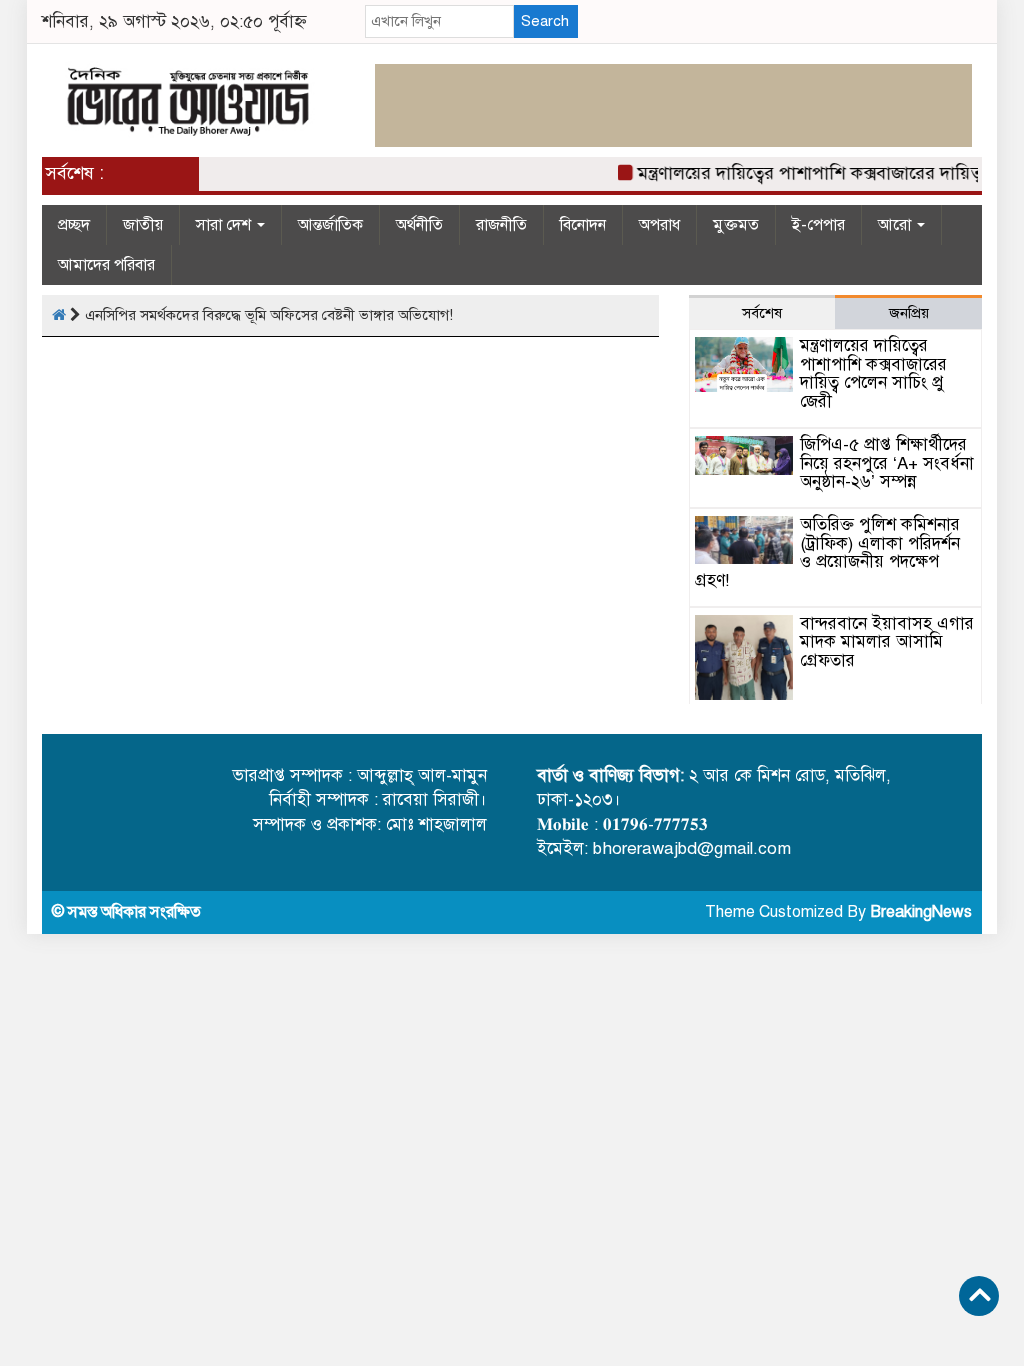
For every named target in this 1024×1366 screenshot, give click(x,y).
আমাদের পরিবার (106, 265)
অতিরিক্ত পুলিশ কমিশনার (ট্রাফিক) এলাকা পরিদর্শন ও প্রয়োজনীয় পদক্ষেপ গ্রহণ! (827, 552)
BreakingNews (921, 912)
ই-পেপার (818, 225)
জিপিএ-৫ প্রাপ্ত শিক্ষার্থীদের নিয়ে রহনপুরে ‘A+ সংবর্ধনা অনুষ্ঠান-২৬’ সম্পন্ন (887, 463)
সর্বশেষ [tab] (762, 313)
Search (545, 21)
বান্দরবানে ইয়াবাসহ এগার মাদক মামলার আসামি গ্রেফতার (887, 642)
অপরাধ (659, 225)
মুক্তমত (736, 225)
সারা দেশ (225, 225)
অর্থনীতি (419, 225)
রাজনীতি (501, 225)
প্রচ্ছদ (74, 225)
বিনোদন (583, 225)
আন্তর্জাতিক (330, 225)
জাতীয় (143, 225)
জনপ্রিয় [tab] (909, 313)
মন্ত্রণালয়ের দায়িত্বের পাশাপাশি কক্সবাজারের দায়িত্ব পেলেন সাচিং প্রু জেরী (873, 373)
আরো (896, 225)
